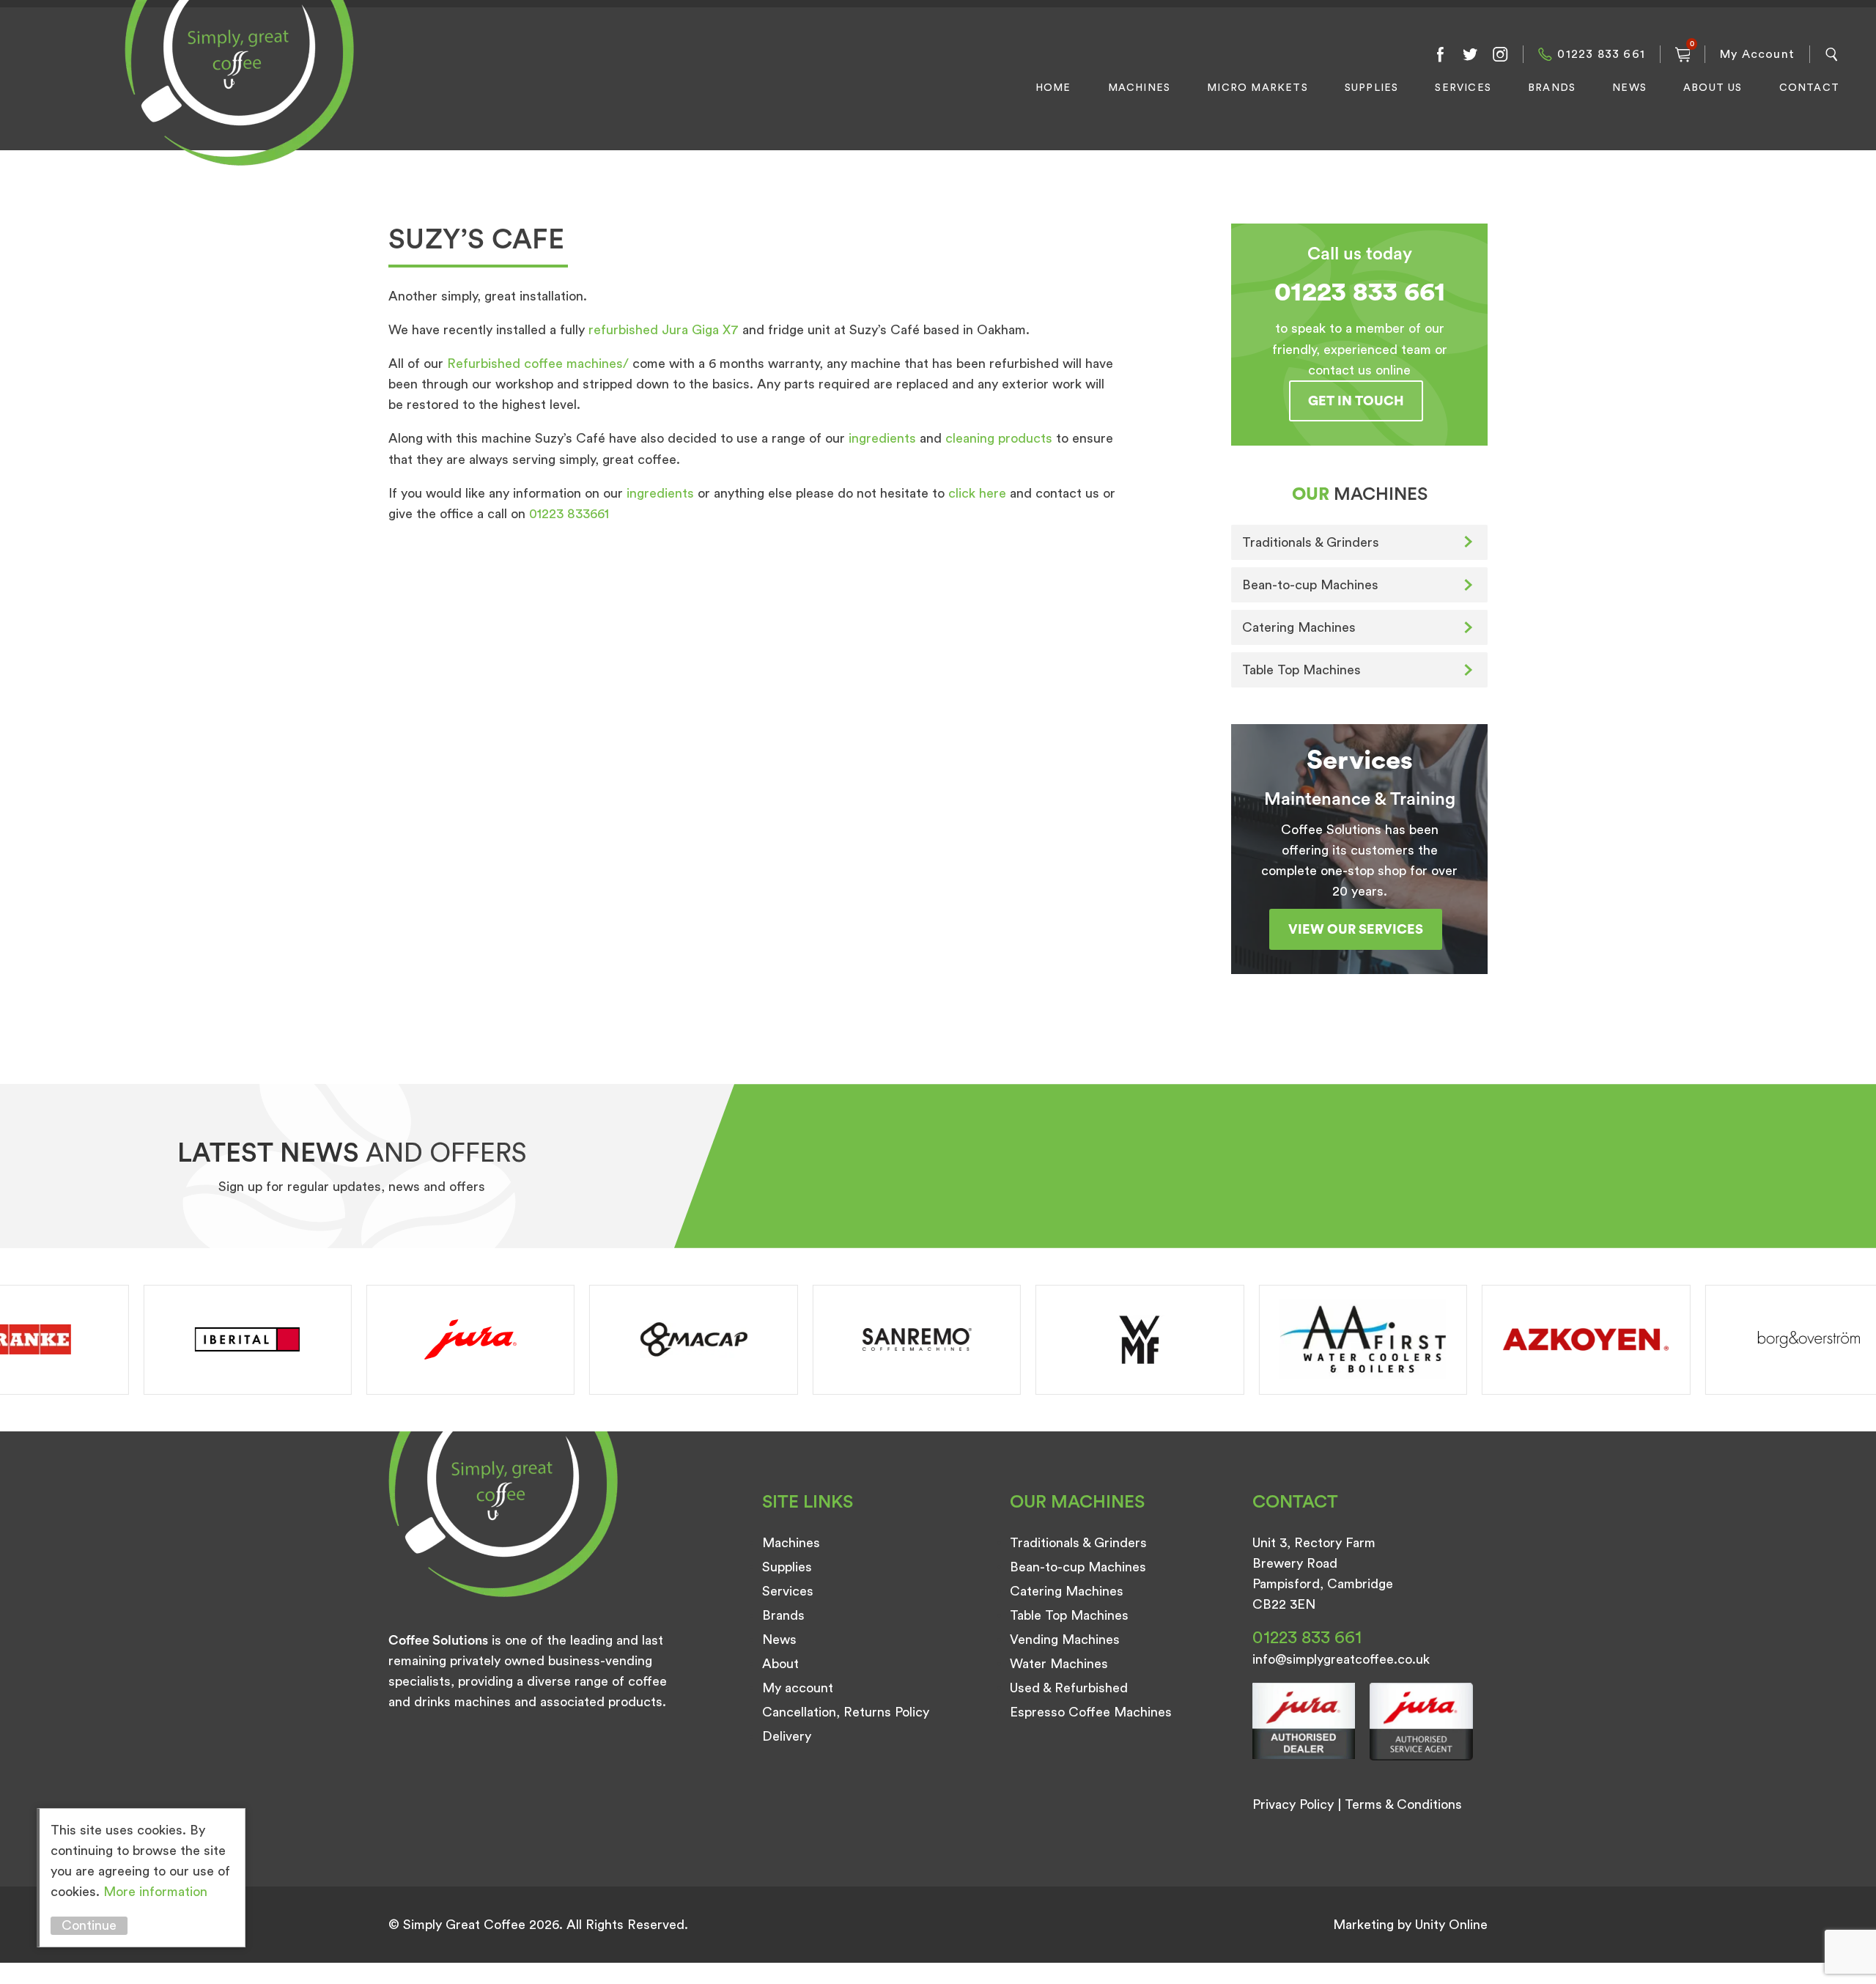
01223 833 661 (1601, 54)
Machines (1140, 88)
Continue (89, 1925)
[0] (1683, 54)
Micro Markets (1258, 88)
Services (1463, 88)
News (1629, 88)
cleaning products (999, 438)
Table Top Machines (1301, 670)
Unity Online (1451, 1925)
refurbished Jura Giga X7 (664, 330)
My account (798, 1688)
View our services (1356, 929)
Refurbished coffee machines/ (538, 364)
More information (155, 1892)
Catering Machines (1299, 627)
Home (1053, 88)
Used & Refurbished (1069, 1688)
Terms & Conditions (1403, 1804)
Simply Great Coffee (235, 99)
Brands (1552, 88)
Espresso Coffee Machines (1091, 1712)
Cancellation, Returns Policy (846, 1712)
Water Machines (1059, 1664)
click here (977, 493)
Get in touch (1356, 401)
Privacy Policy (1293, 1804)
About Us (1713, 88)
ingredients (882, 438)
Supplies (1372, 88)
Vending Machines (1065, 1640)
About (780, 1664)
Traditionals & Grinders (1311, 542)
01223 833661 (569, 514)
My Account (1757, 54)
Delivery (787, 1736)
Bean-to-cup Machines (1310, 585)
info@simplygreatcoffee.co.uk (1341, 1659)
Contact (1809, 88)
